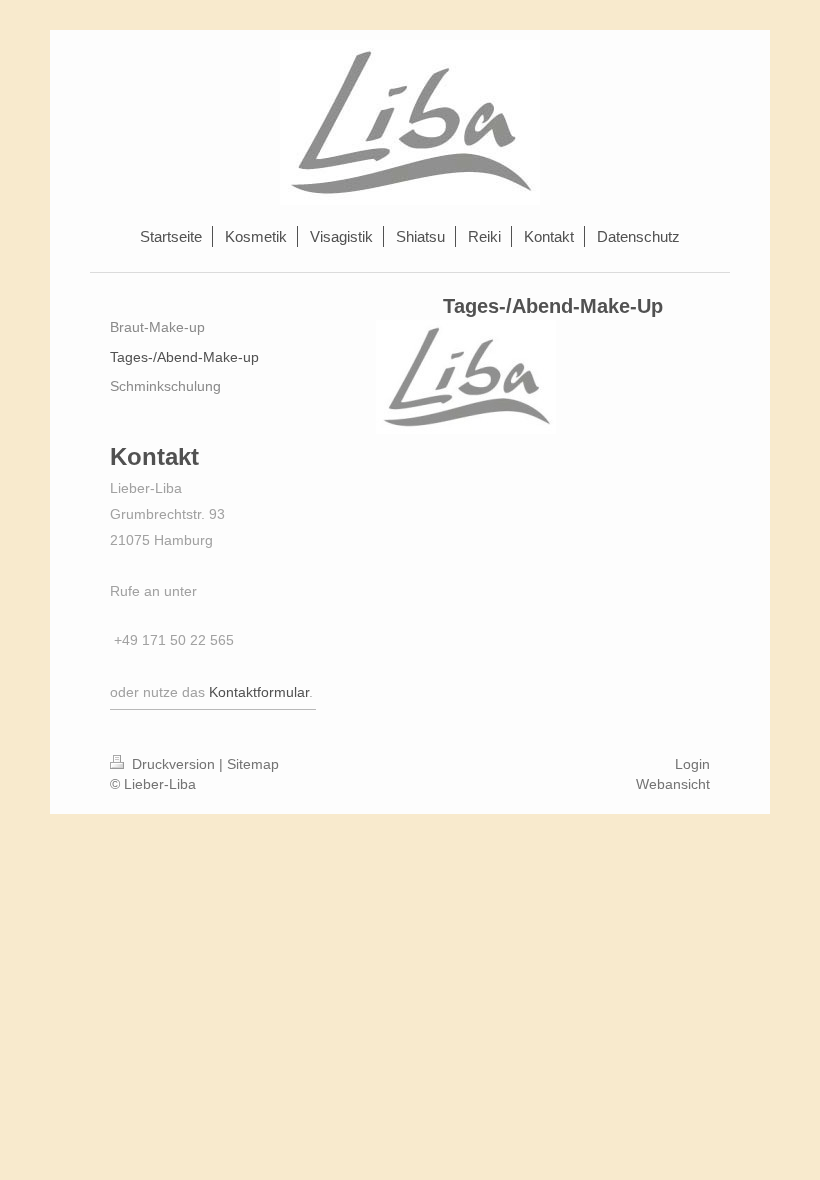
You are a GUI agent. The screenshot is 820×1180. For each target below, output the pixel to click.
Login (692, 764)
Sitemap (253, 764)
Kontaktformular (259, 692)
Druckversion (173, 764)
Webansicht (673, 784)
